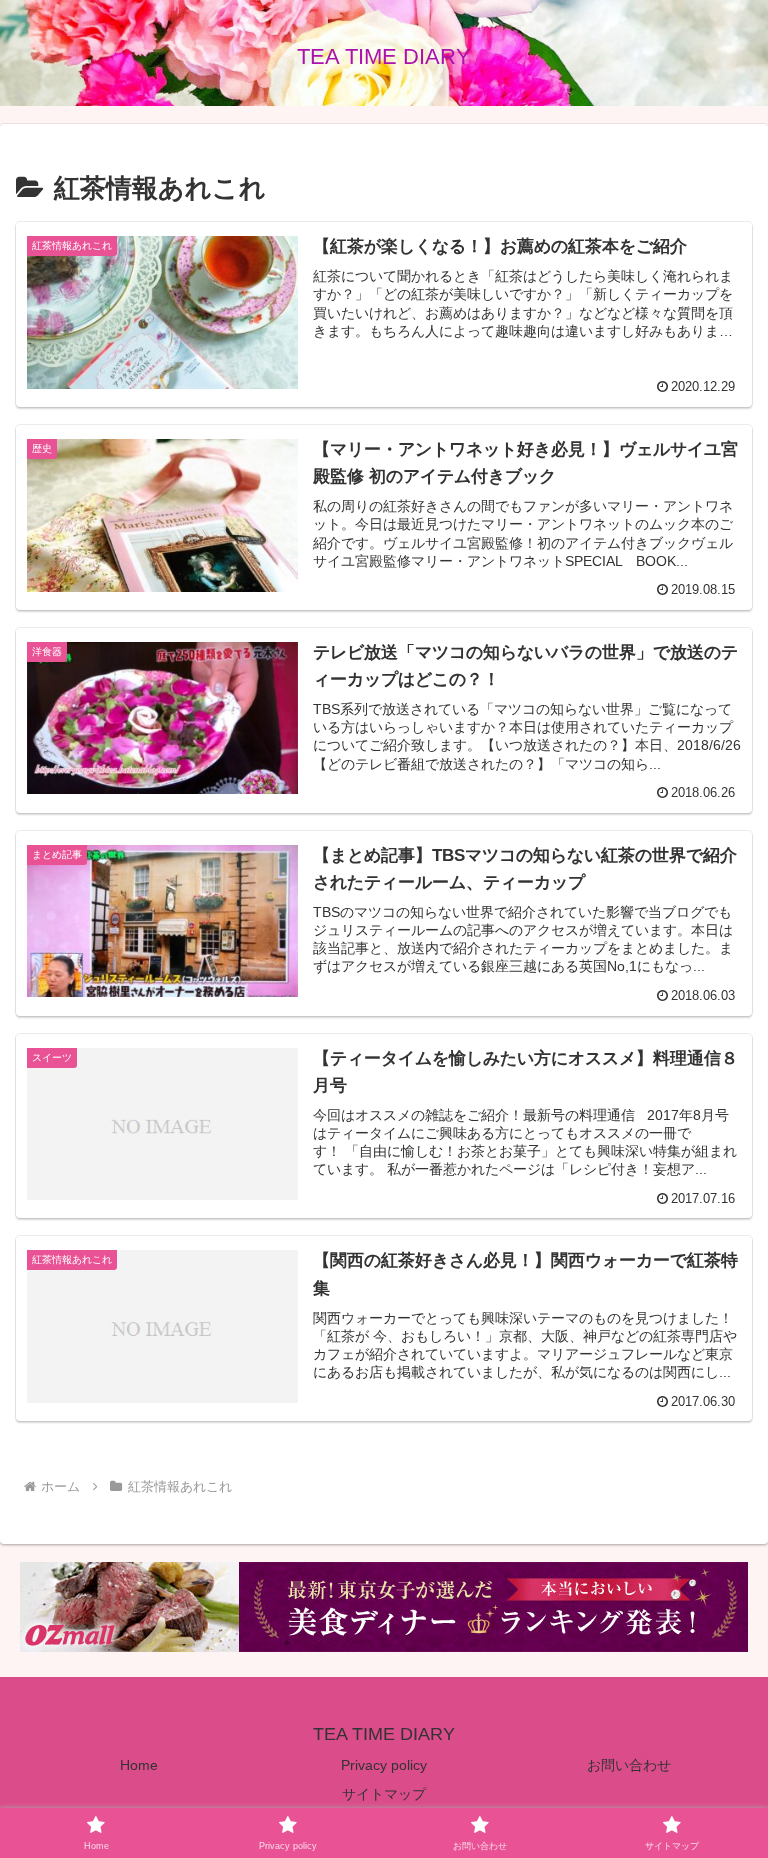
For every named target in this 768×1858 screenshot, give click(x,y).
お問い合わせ (629, 1765)
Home (139, 1765)
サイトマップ (384, 1794)
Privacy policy (384, 1765)
